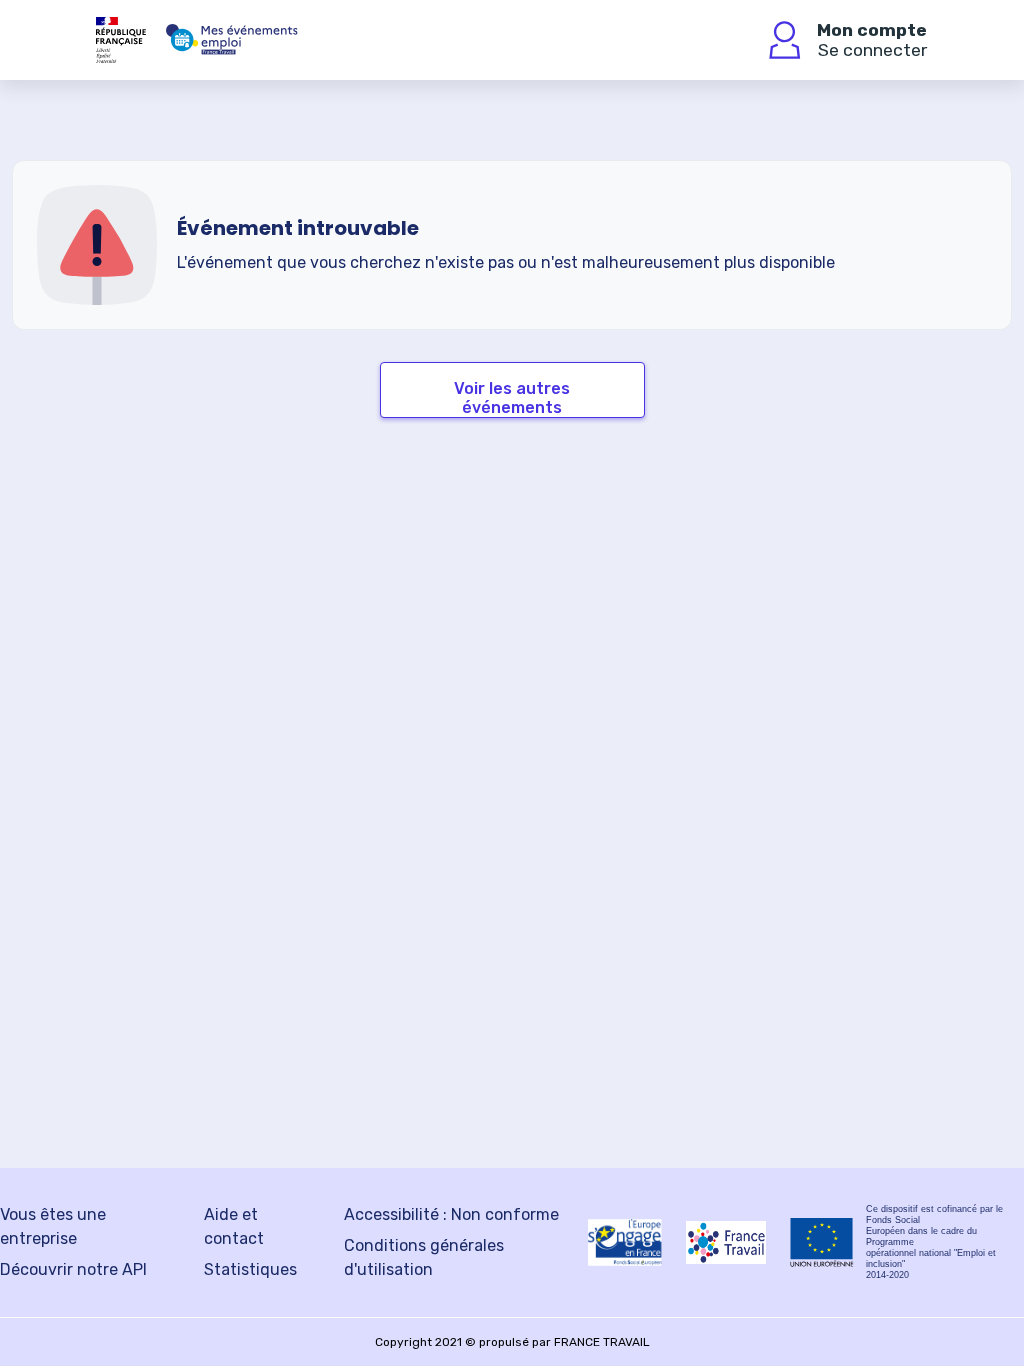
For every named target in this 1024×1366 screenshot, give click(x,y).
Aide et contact (234, 1226)
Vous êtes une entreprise (53, 1226)
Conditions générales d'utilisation (424, 1257)
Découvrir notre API (73, 1269)
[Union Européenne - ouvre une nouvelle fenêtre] (822, 1242)
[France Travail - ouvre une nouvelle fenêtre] (726, 1242)
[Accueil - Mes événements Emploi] (232, 40)
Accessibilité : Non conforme (451, 1214)
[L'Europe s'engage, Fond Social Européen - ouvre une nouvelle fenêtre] (625, 1242)
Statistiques (250, 1269)
